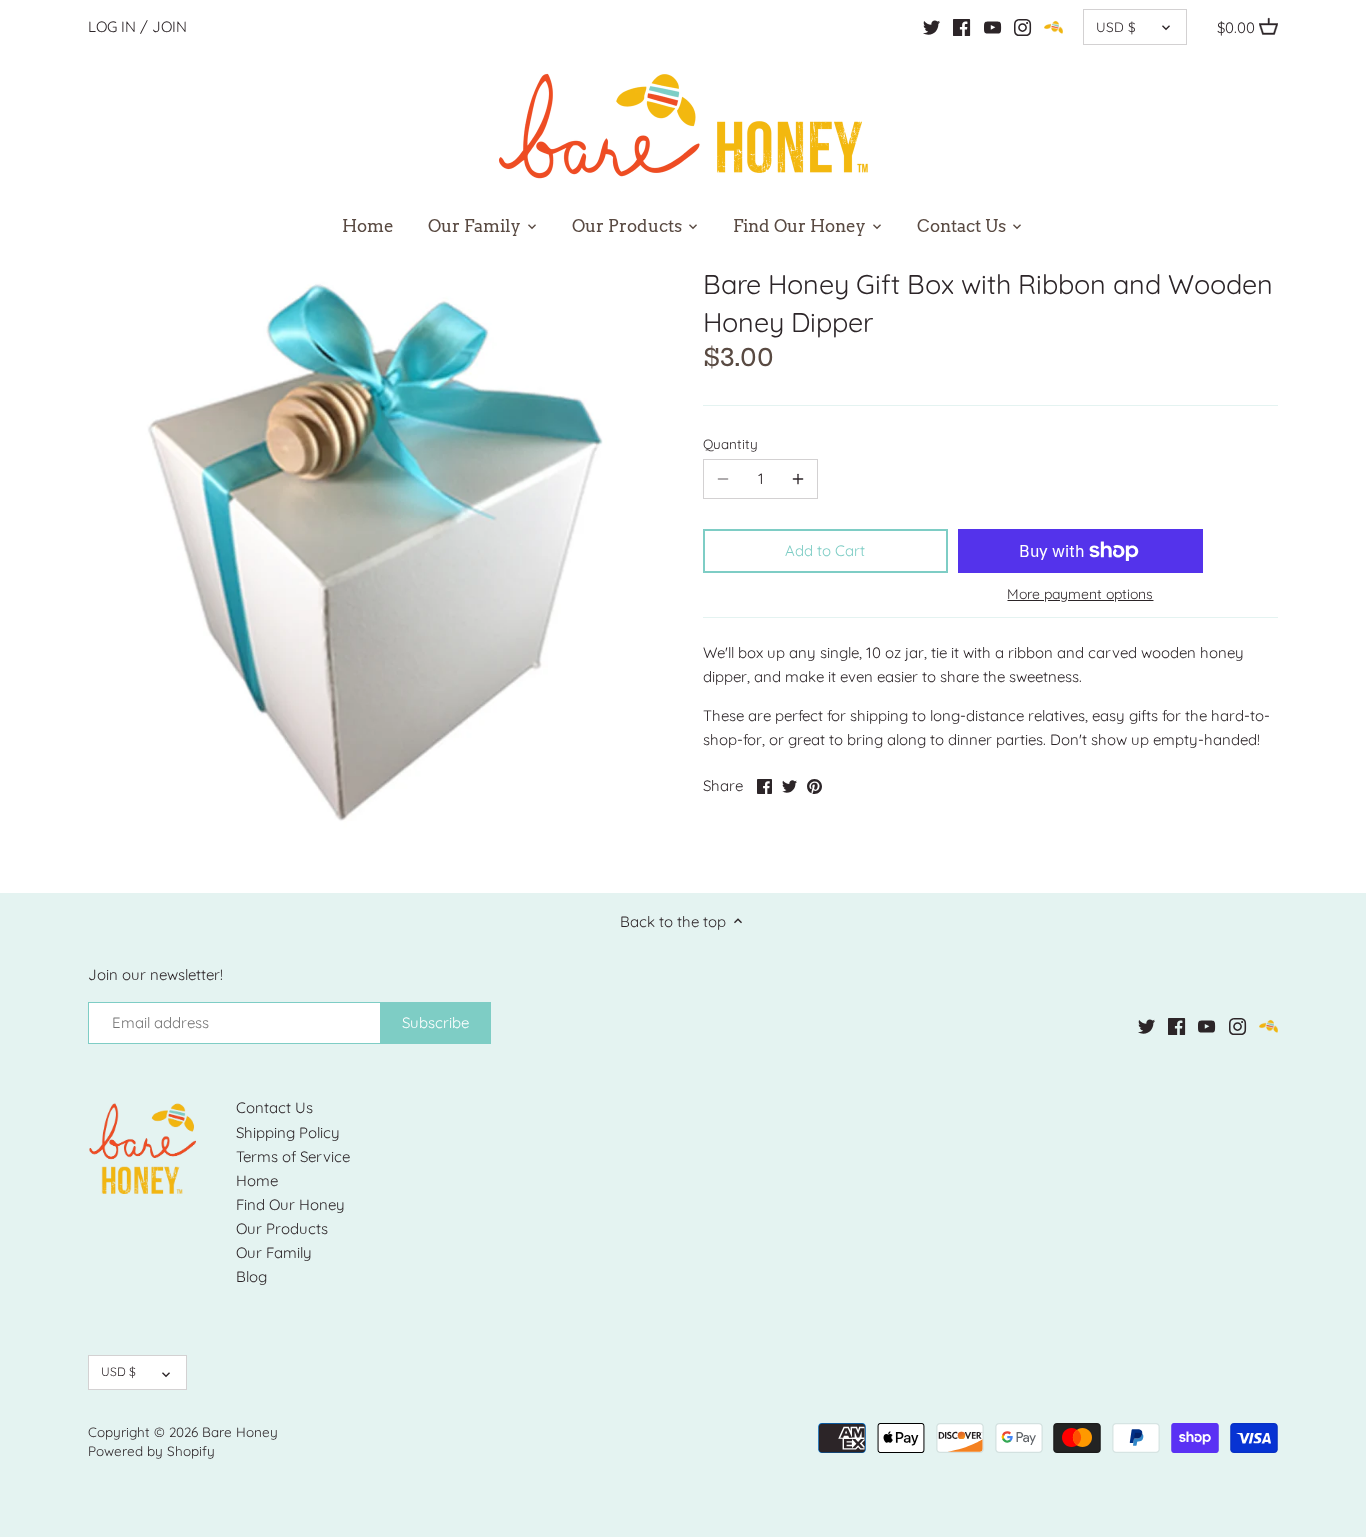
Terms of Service (293, 1156)
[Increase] (798, 479)
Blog (251, 1276)
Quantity (730, 444)
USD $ (1116, 26)
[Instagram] (1022, 27)
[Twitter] (931, 27)
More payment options (1080, 594)
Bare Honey (240, 1431)
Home (257, 1180)
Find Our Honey (290, 1204)
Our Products (282, 1228)
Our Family (274, 1252)
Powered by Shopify (151, 1450)
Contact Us (274, 1107)
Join (169, 26)
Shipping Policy (288, 1132)
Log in (112, 26)
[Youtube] (992, 27)
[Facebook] (961, 27)
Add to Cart (825, 550)
